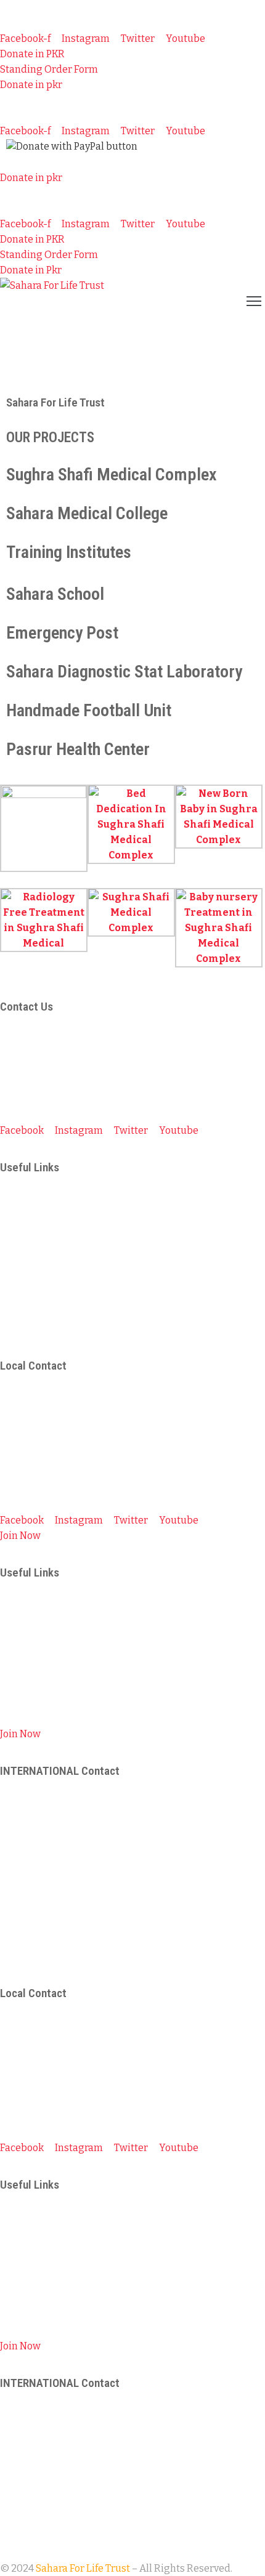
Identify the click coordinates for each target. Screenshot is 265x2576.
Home (15, 365)
